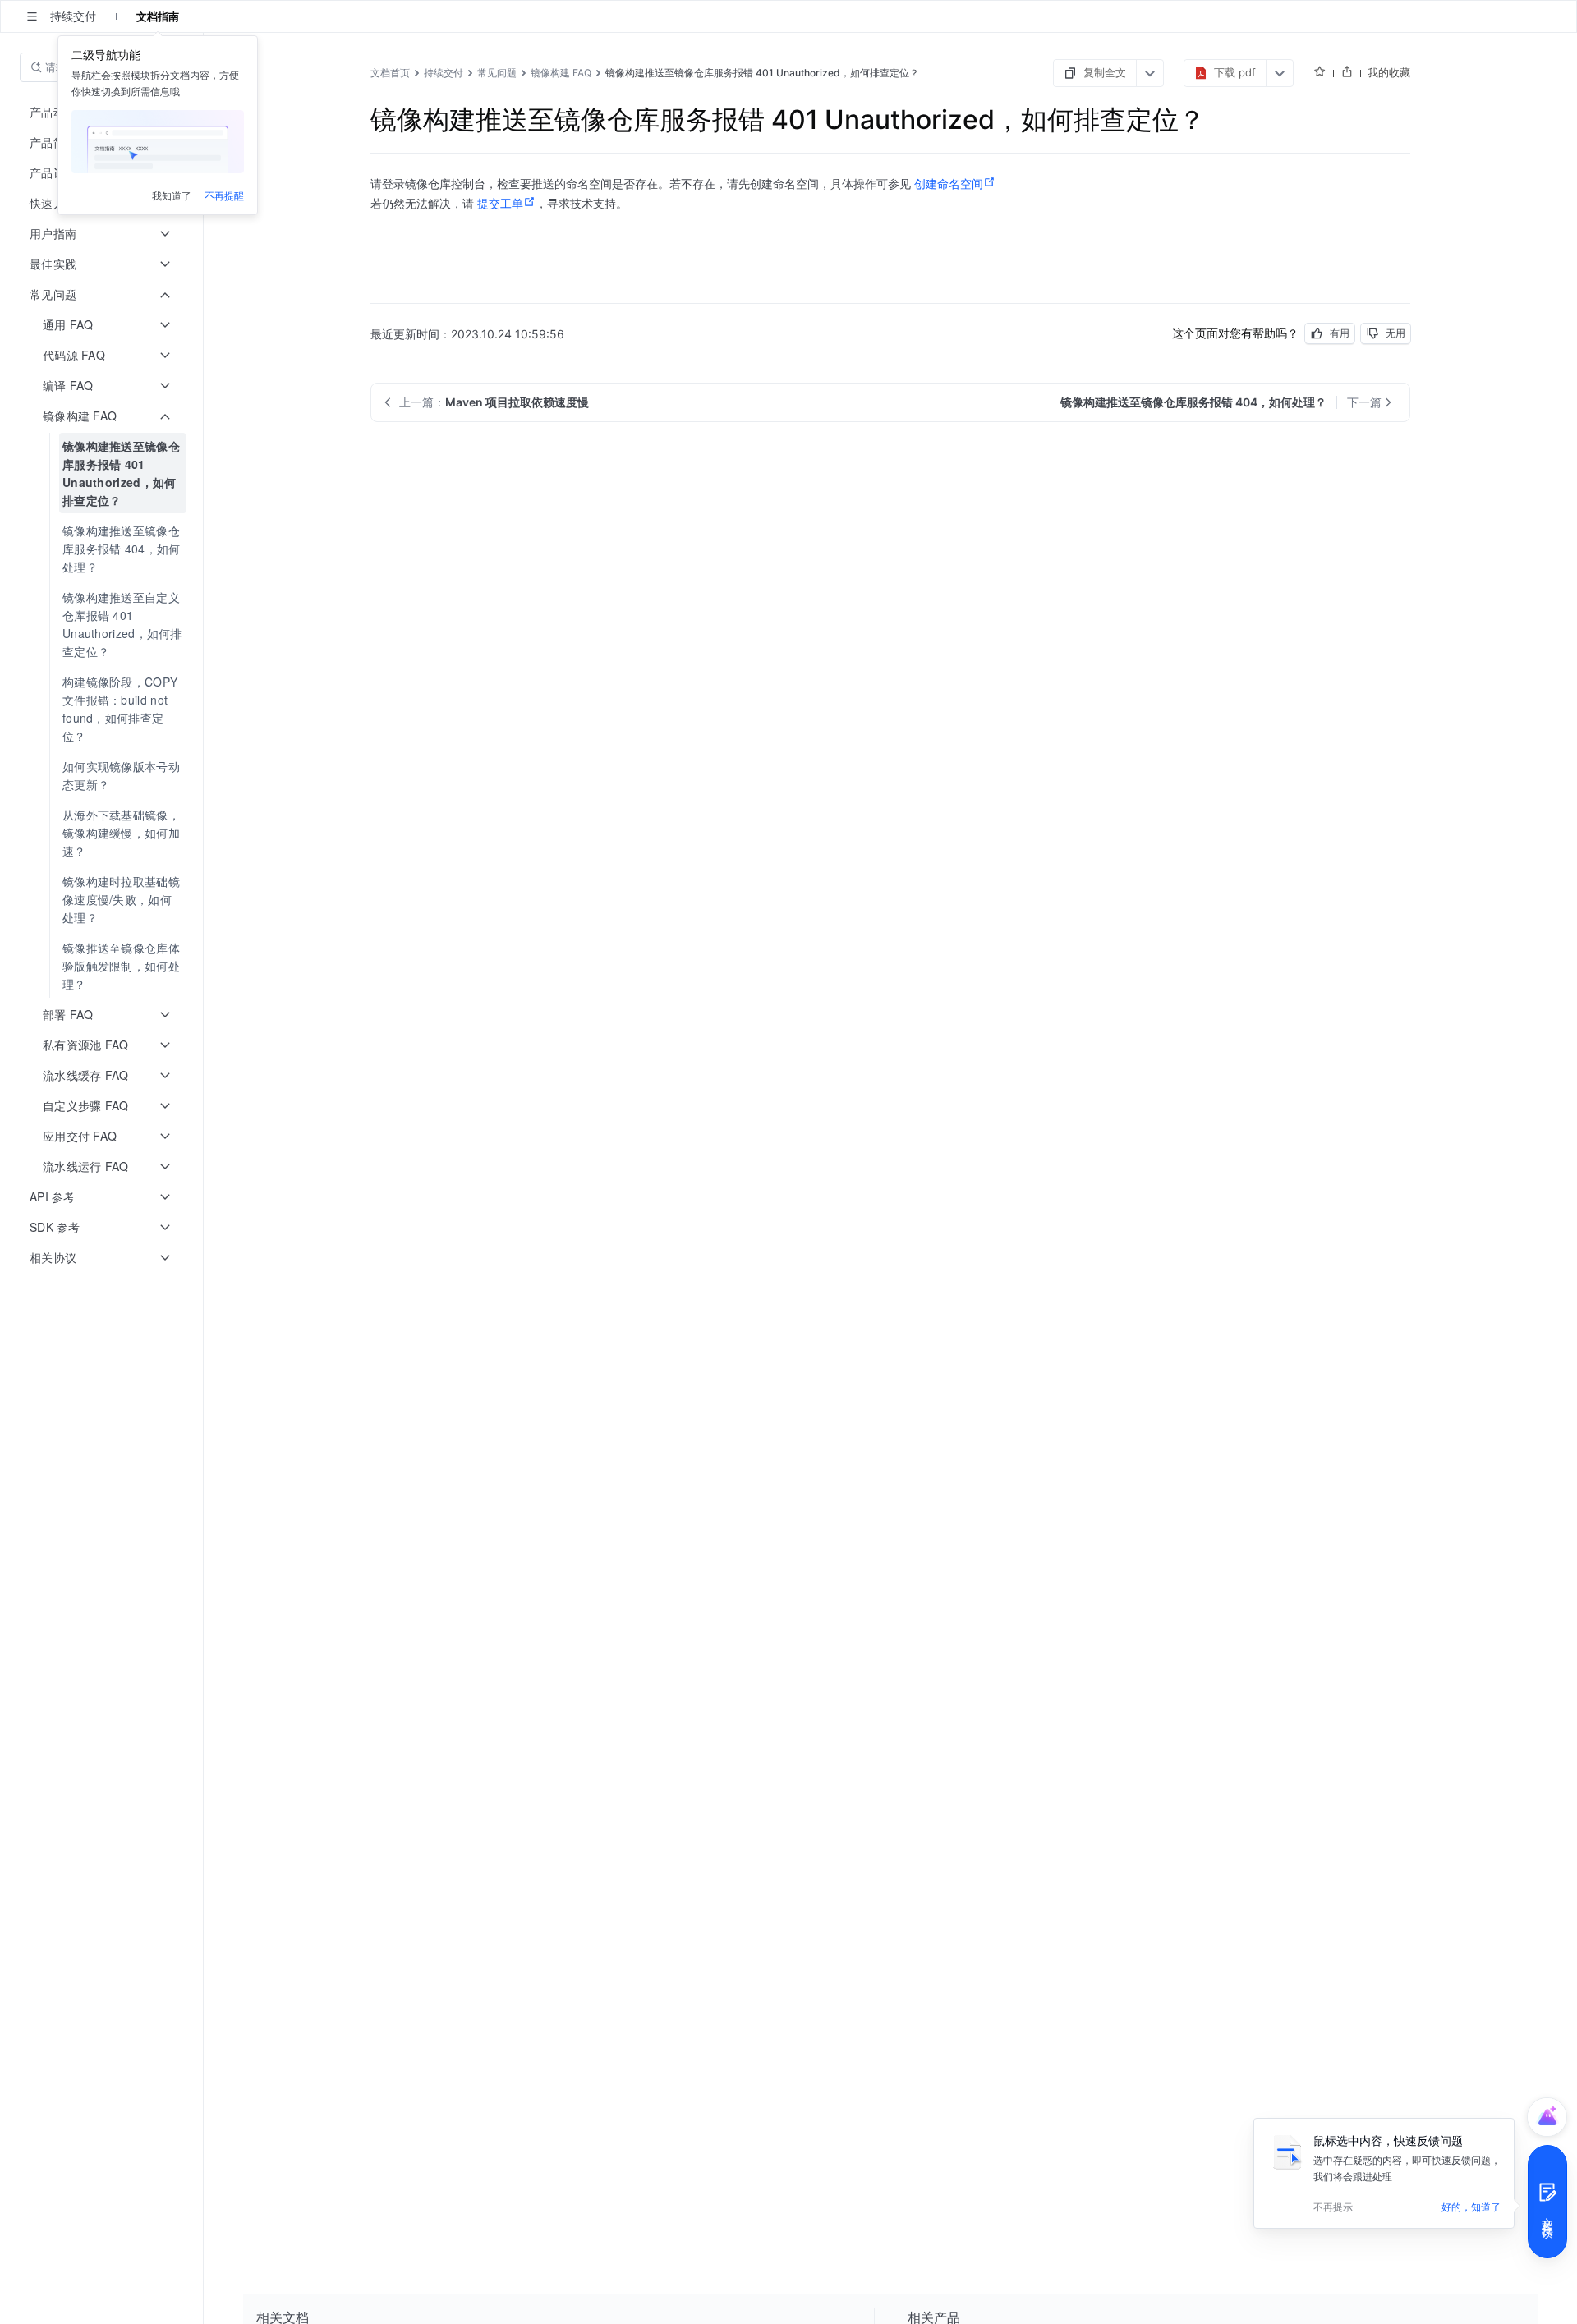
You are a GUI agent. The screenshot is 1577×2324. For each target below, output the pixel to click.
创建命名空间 (949, 183)
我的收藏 (1389, 72)
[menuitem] (103, 473)
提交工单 (500, 203)
